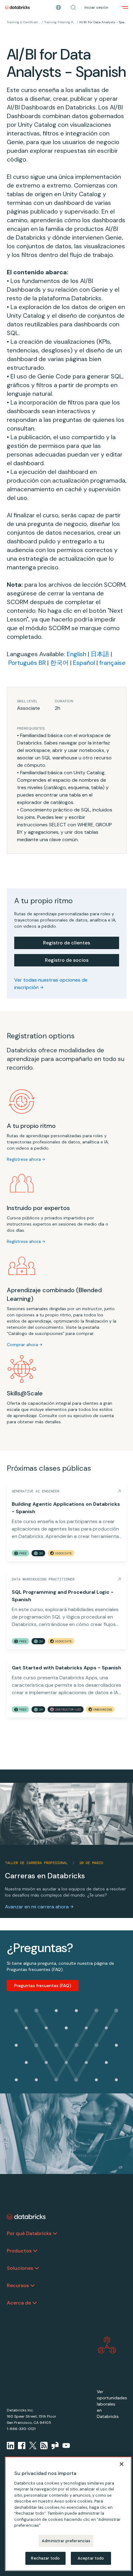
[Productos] (35, 2251)
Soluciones (20, 2268)
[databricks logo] (26, 2217)
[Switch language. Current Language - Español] (58, 7)
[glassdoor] (55, 2446)
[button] (73, 7)
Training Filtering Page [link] (60, 22)
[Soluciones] (37, 2268)
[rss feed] (44, 2446)
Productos (19, 2251)
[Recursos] (32, 2286)
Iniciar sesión (96, 7)
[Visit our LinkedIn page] (11, 2446)
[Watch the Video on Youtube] (66, 2446)
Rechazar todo (45, 2558)
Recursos (18, 2285)
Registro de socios (67, 960)
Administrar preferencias (66, 2541)
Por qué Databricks (29, 2233)
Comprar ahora (22, 1345)
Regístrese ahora (24, 1159)
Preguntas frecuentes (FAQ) (43, 1986)
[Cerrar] (122, 2464)
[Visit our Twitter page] (33, 2446)
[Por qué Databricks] (55, 2234)
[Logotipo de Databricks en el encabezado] (17, 7)
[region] (68, 2514)
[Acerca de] (35, 2303)
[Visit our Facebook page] (22, 2446)
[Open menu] (125, 7)
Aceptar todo (91, 2558)
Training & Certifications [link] (24, 22)
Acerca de (19, 2303)
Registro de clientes (66, 943)
